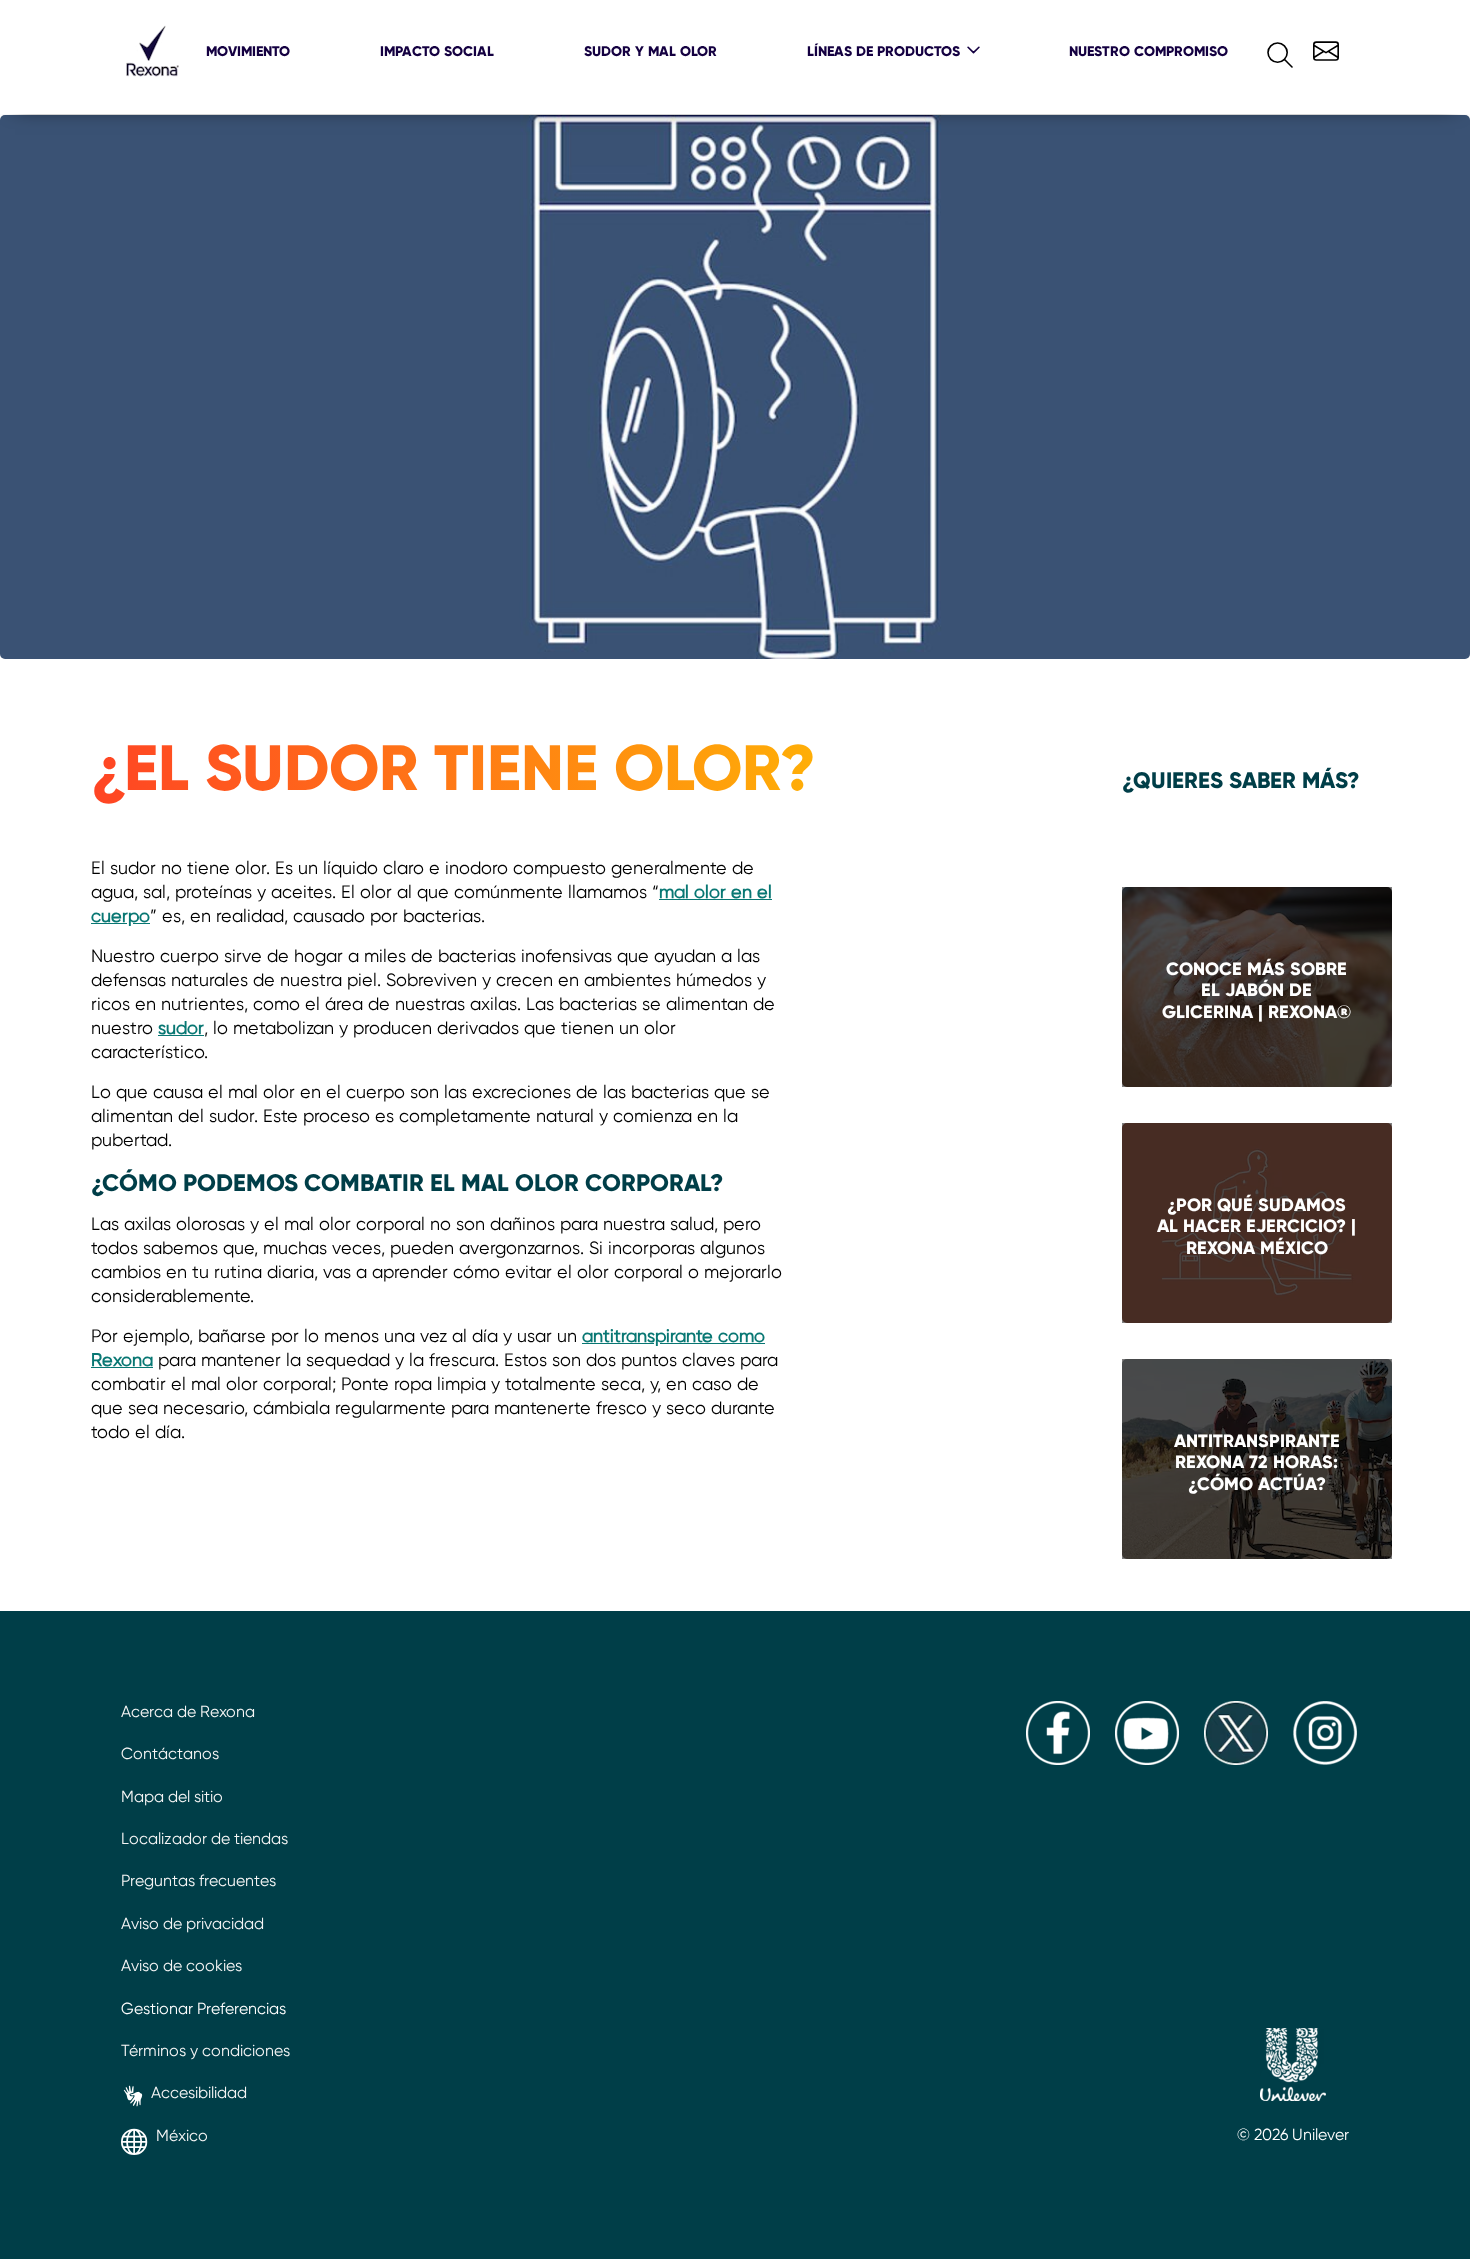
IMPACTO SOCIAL (437, 51)
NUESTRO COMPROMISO (1148, 51)
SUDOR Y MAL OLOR (650, 51)
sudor (181, 1027)
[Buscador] (1264, 50)
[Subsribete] (1323, 48)
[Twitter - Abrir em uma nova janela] (1236, 1759)
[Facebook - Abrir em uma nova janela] (1058, 1759)
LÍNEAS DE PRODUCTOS (883, 51)
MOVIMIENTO (248, 51)
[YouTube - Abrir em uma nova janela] (1147, 1759)
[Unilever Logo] (1293, 2067)
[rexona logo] (152, 84)
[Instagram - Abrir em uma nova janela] (1325, 1759)
